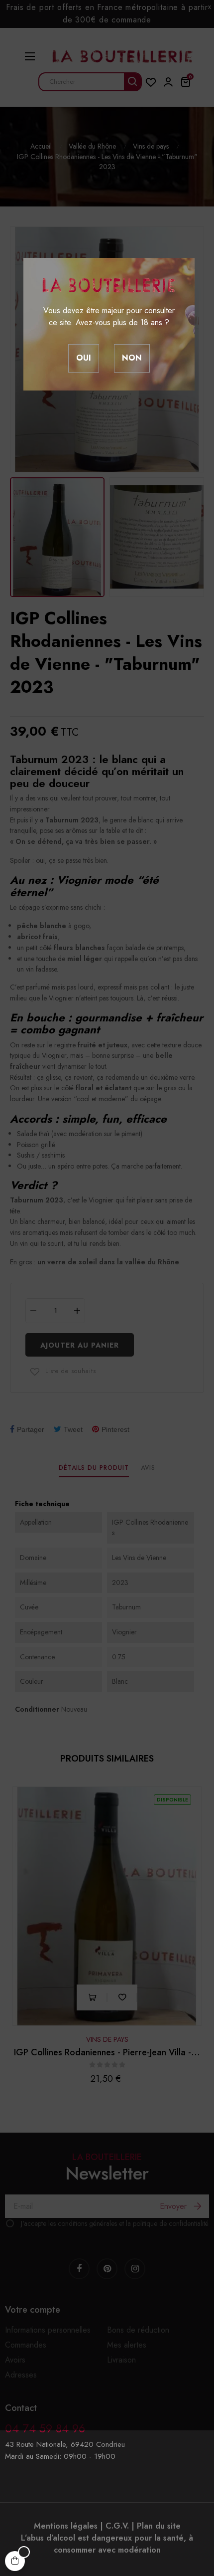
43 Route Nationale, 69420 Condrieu (65, 2444)
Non (132, 358)
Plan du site (159, 2526)
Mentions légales (66, 2526)
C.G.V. (117, 2526)
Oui (84, 358)
